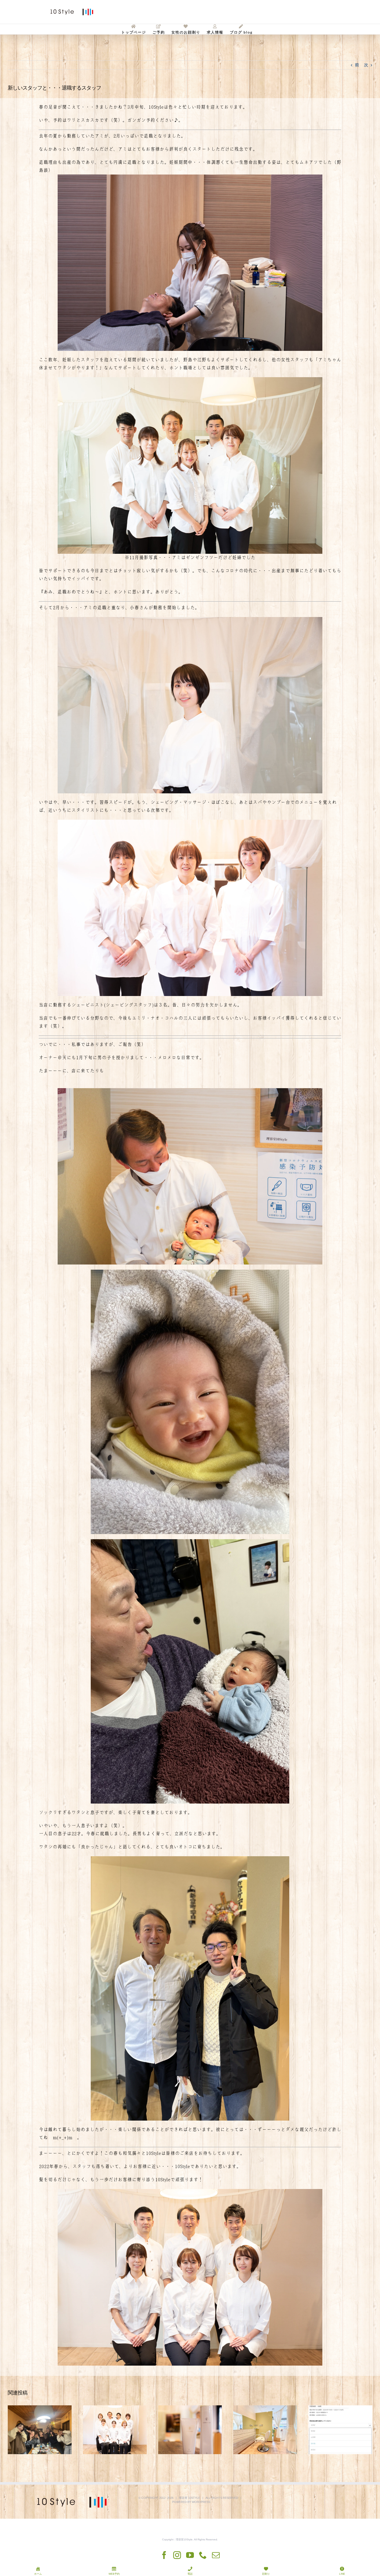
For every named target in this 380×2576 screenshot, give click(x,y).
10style (194, 2498)
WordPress (201, 2502)
